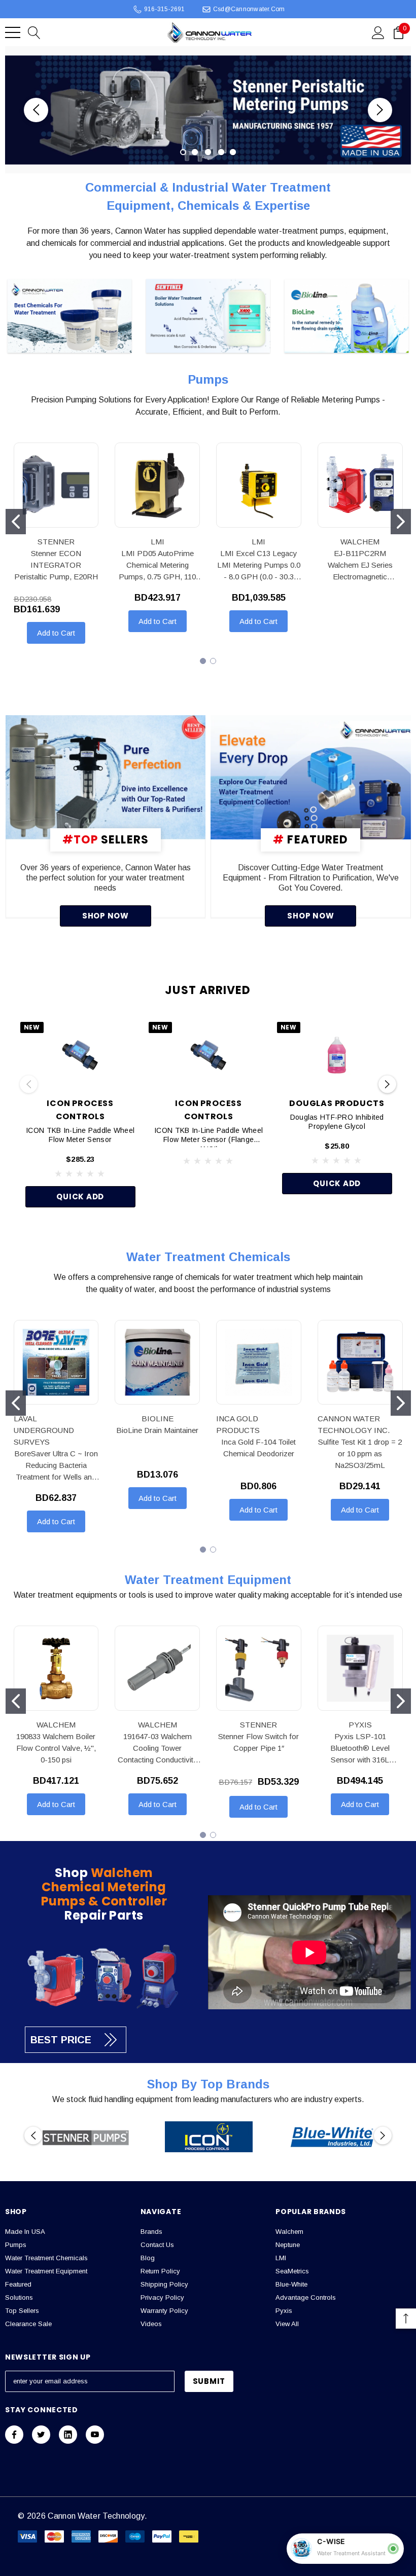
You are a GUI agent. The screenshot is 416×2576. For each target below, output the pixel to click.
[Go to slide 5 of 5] (233, 152)
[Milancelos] (106, 777)
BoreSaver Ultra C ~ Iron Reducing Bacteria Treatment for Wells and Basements (56, 1466)
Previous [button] (36, 110)
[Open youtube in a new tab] (95, 2435)
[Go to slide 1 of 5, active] (183, 152)
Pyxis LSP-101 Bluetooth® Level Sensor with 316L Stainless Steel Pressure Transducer (360, 1749)
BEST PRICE (61, 2040)
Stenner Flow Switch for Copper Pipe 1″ (258, 1742)
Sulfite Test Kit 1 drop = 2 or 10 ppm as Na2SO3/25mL (360, 1453)
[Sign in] (378, 32)
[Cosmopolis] (311, 777)
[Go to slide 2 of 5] (195, 152)
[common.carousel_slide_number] (208, 110)
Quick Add (80, 1197)
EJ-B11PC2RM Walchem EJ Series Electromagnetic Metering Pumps (360, 566)
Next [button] (380, 110)
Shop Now (106, 916)
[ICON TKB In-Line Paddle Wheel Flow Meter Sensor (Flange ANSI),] (209, 1055)
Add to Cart (56, 633)
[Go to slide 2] (401, 522)
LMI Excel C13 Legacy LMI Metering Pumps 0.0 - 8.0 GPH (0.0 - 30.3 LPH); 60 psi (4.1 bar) (259, 566)
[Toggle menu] (13, 32)
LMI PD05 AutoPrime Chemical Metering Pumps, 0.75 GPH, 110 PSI (157, 566)
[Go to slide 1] (16, 522)
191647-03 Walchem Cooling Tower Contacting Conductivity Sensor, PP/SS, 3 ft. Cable (158, 1749)
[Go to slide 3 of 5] (208, 152)
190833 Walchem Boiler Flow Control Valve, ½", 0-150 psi (56, 1748)
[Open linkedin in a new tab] (68, 2435)
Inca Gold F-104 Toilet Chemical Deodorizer (258, 1448)
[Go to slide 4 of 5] (221, 152)
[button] (70, 317)
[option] (86, 2137)
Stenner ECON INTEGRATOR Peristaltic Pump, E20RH (56, 565)
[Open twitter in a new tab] (41, 2435)
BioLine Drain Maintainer (157, 1430)
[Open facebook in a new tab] (14, 2435)
